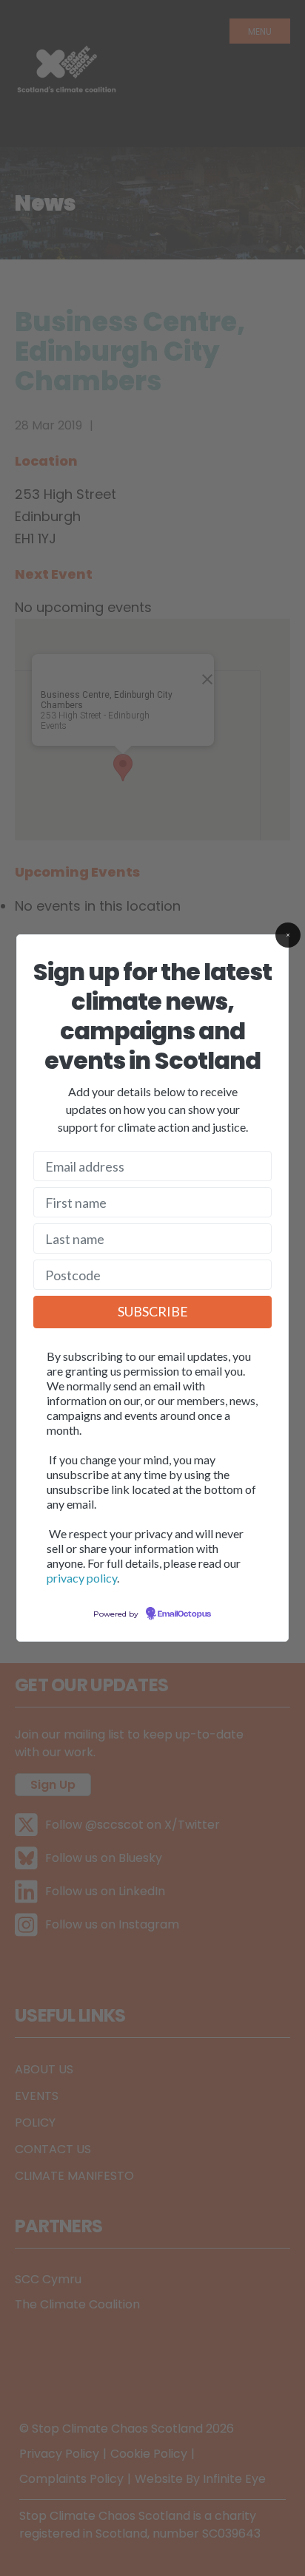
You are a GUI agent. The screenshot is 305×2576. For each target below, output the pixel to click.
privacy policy (82, 1578)
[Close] (288, 935)
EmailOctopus (184, 1614)
